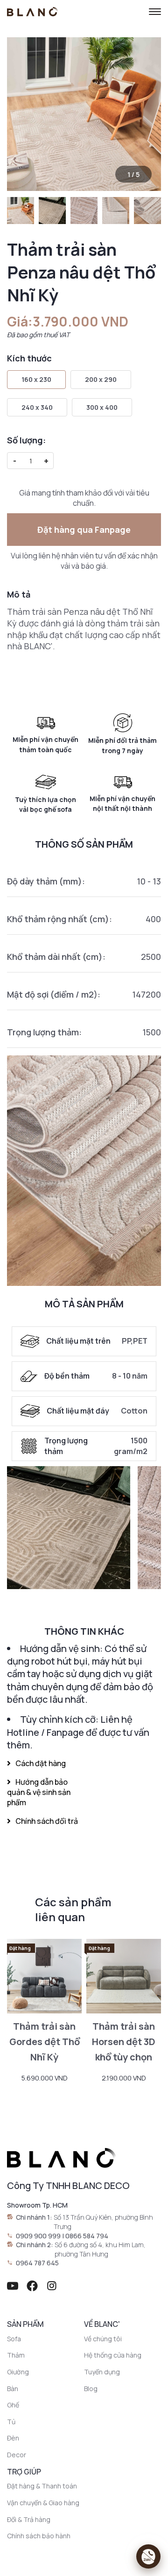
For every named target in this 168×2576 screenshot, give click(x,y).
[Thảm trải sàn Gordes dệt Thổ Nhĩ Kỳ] (44, 1976)
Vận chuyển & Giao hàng (43, 2503)
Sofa (14, 2339)
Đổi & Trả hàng (29, 2519)
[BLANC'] (33, 12)
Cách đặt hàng (41, 1763)
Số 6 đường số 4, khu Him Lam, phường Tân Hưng (100, 2249)
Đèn (13, 2438)
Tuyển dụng (102, 2372)
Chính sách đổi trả (47, 1821)
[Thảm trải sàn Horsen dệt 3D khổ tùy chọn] (124, 1976)
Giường (18, 2372)
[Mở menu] (155, 12)
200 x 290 (101, 379)
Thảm (16, 2355)
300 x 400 (102, 407)
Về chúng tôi (103, 2339)
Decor (17, 2455)
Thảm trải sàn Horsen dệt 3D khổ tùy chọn (124, 2042)
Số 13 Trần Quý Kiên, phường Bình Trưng (103, 2222)
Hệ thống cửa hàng (113, 2355)
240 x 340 (37, 407)
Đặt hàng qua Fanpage (84, 530)
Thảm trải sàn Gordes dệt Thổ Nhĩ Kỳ (45, 2042)
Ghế (13, 2405)
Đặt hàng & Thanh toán (42, 2486)
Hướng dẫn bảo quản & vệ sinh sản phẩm (39, 1792)
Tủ (11, 2422)
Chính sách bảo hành (39, 2536)
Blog (91, 2389)
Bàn (13, 2389)
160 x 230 (36, 379)
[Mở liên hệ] (148, 2556)
